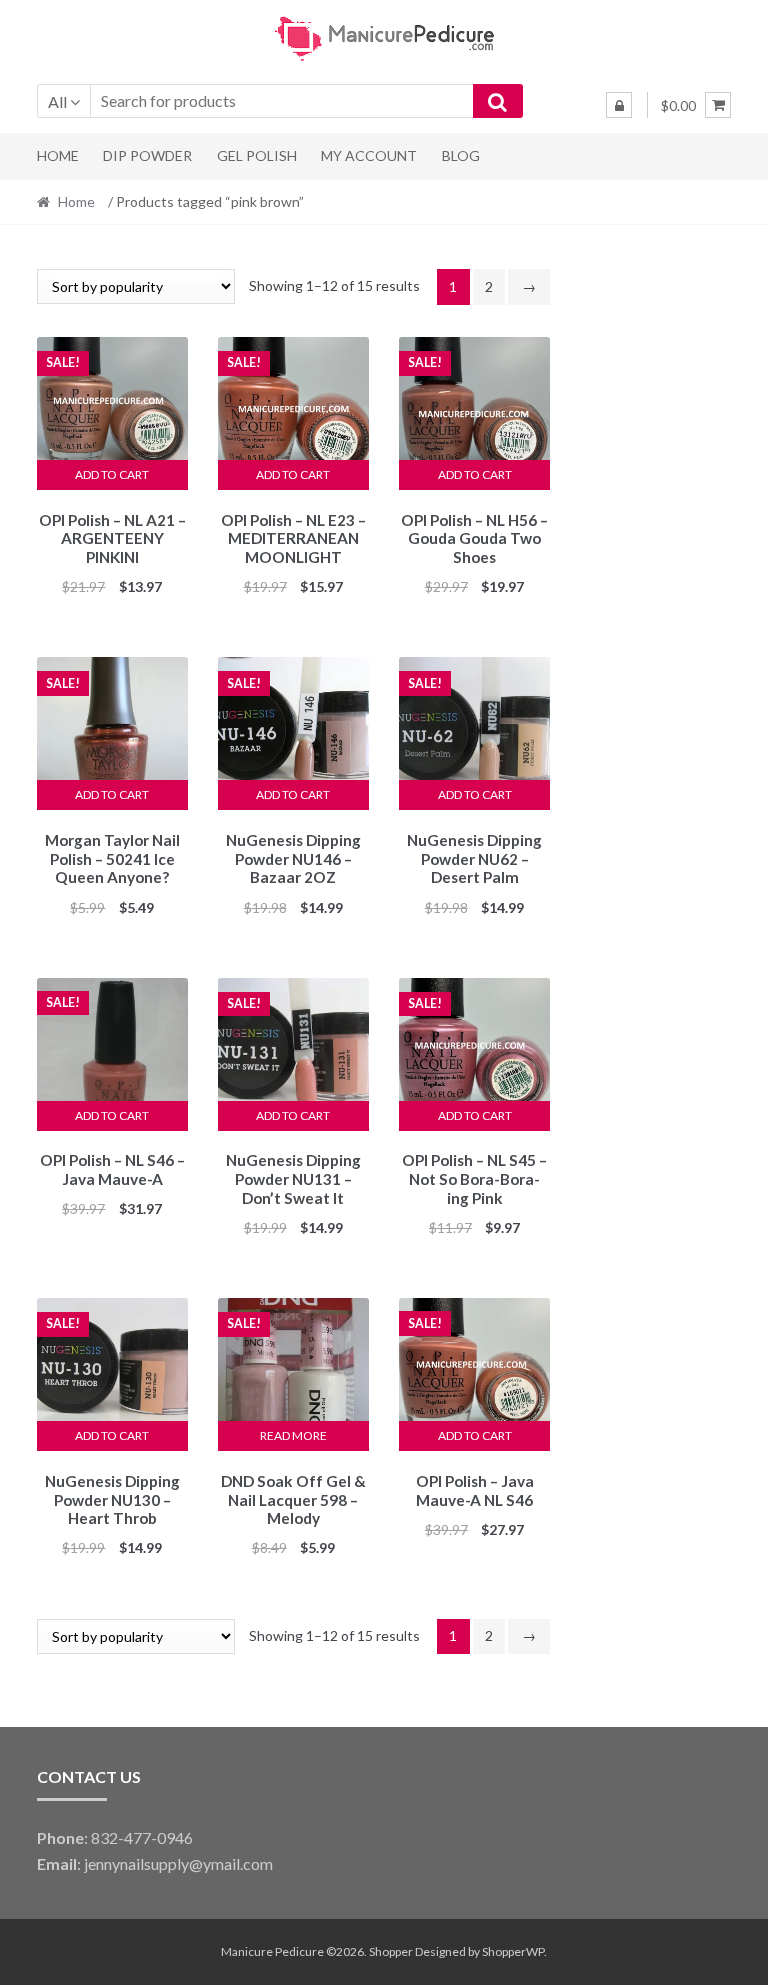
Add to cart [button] (112, 474)
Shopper (391, 1951)
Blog (461, 155)
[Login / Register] (619, 105)
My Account (369, 155)
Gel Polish (257, 155)
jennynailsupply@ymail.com (178, 1863)
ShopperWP (513, 1951)
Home (58, 155)
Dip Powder (147, 155)
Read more (293, 1435)
